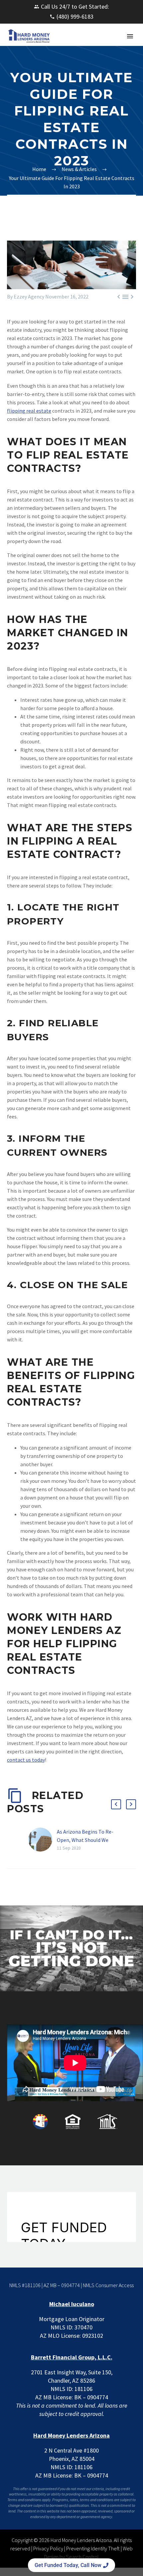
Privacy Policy (48, 2548)
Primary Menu (130, 36)
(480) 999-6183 (75, 16)
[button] (116, 1804)
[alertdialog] (71, 2565)
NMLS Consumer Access (108, 2285)
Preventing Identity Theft (93, 2548)
